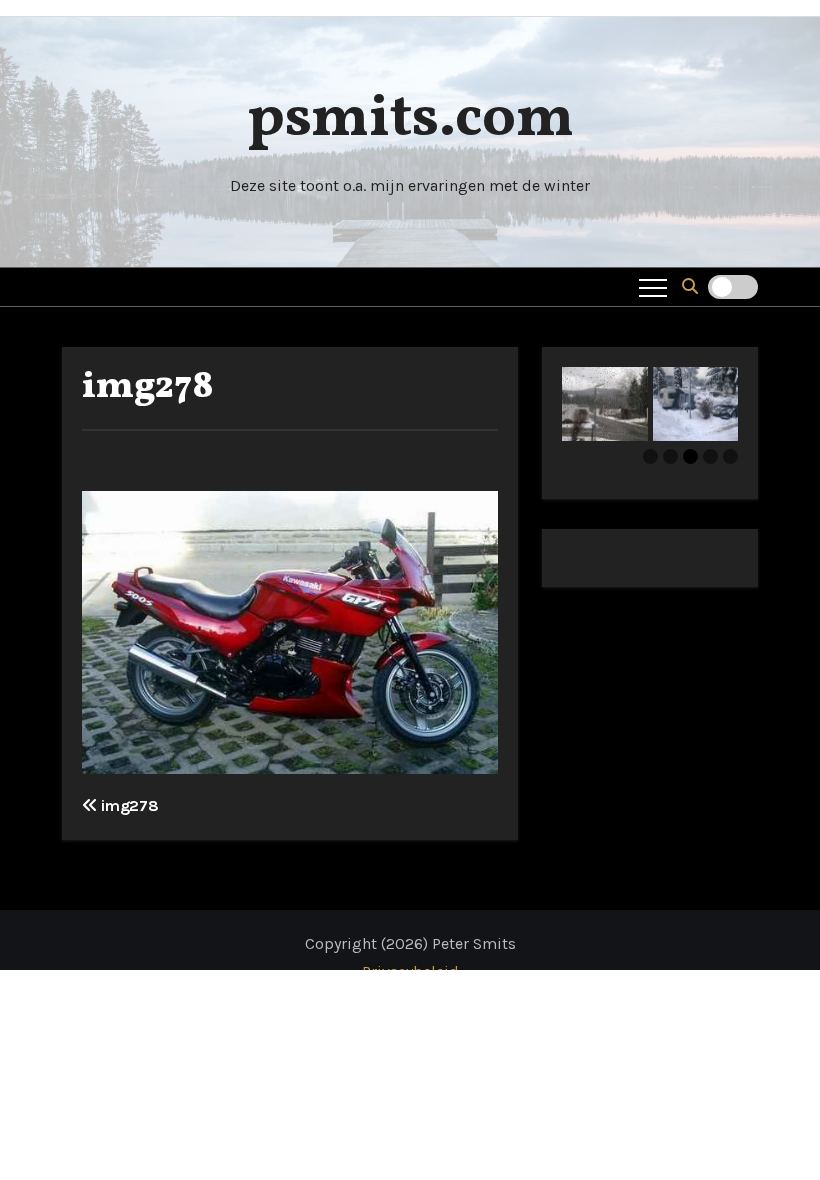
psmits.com (410, 119)
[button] (690, 286)
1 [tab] (650, 456)
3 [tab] (690, 456)
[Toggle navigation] (653, 287)
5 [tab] (730, 456)
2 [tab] (670, 456)
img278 (148, 387)
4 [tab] (710, 456)
